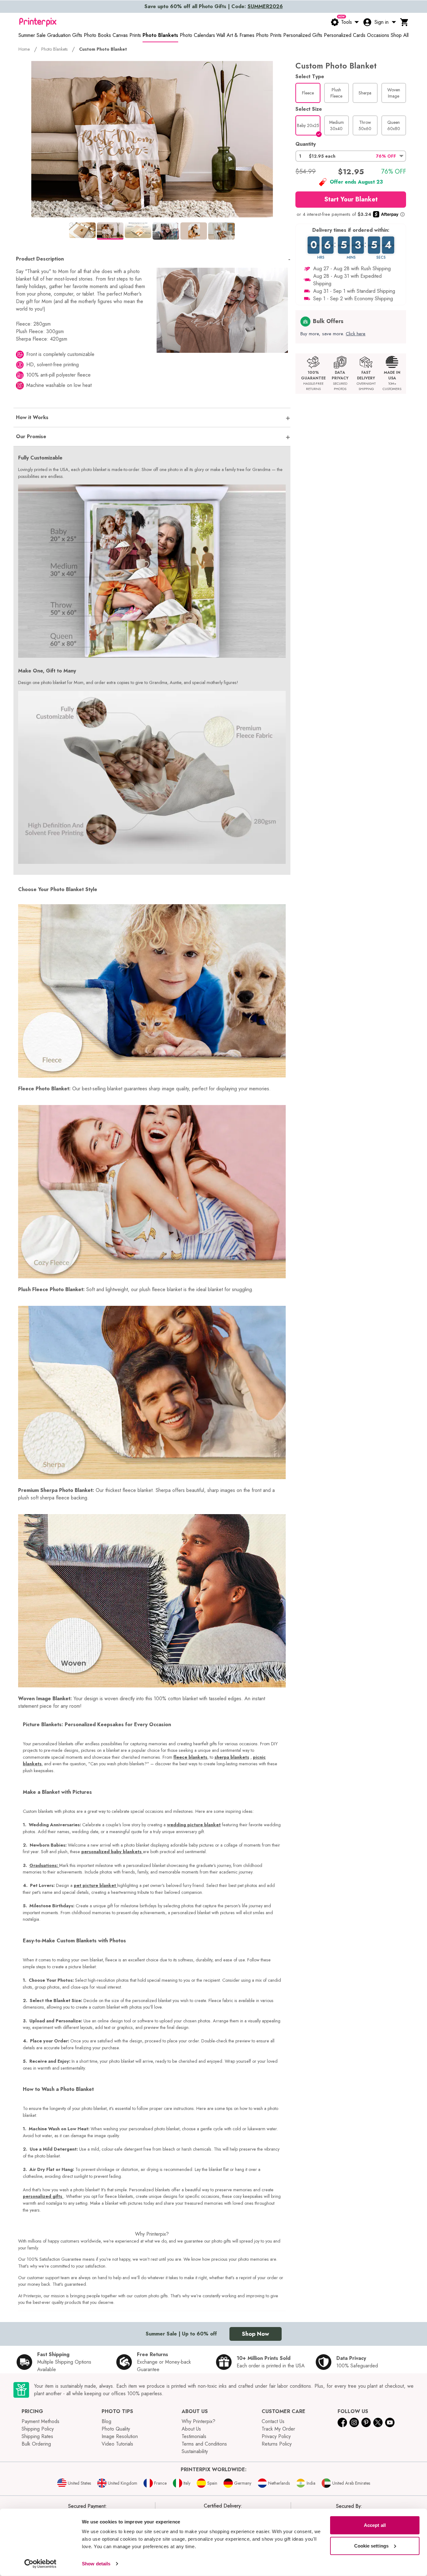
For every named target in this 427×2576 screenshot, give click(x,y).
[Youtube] (390, 2422)
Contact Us (273, 2421)
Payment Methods (40, 2421)
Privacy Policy (276, 2436)
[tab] (82, 230)
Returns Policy (277, 2444)
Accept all (375, 2525)
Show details (96, 2564)
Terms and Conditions (204, 2444)
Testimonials (194, 2436)
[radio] (308, 93)
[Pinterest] (366, 2422)
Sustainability (195, 2451)
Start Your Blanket (351, 199)
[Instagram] (354, 2422)
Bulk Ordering (36, 2444)
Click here (356, 334)
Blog (106, 2421)
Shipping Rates (37, 2436)
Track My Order (278, 2429)
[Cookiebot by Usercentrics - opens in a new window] (40, 2564)
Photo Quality (116, 2429)
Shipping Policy (38, 2429)
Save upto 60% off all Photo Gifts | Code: (214, 6)
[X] (378, 2422)
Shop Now (256, 2334)
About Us (191, 2429)
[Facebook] (342, 2422)
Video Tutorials (117, 2444)
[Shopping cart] (404, 22)
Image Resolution (120, 2436)
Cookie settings (372, 2546)
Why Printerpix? (198, 2421)
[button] (351, 156)
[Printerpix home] (38, 22)
